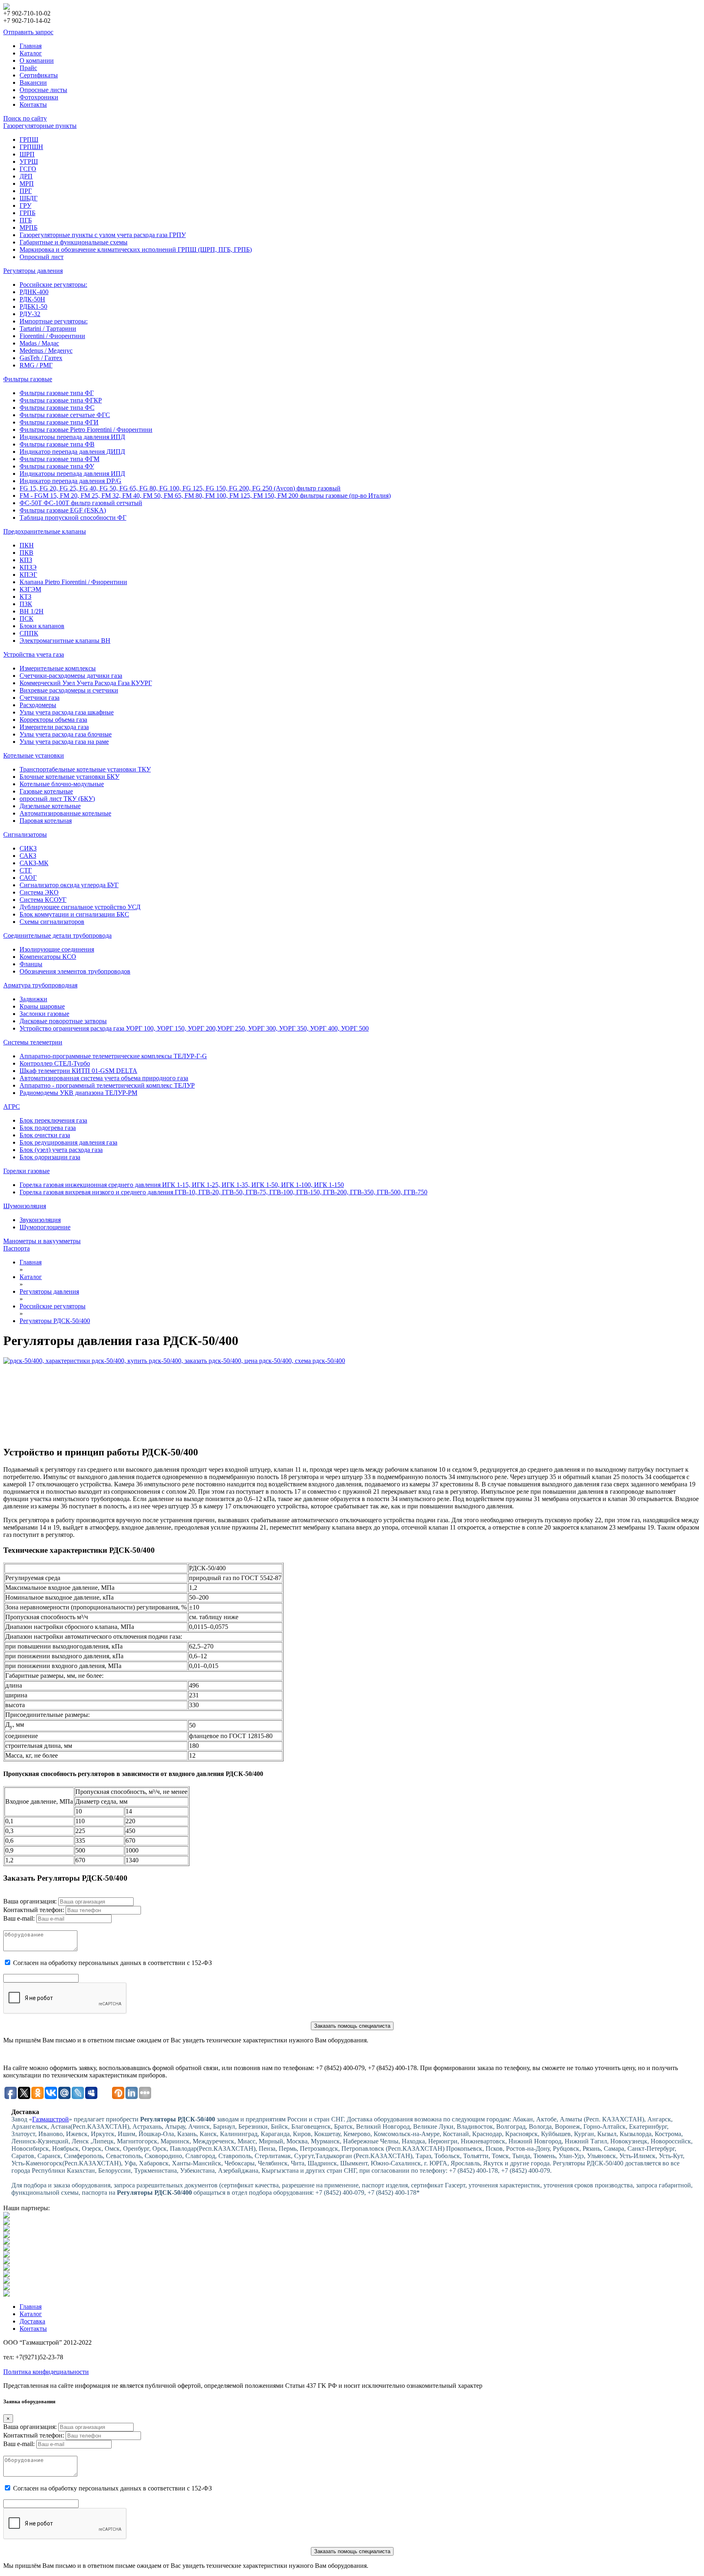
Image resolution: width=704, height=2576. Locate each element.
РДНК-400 (34, 292)
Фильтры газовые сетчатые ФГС (65, 415)
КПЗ (26, 560)
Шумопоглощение (45, 1227)
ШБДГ (29, 198)
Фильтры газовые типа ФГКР (61, 400)
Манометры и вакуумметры (42, 1241)
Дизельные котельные (50, 806)
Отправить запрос (28, 32)
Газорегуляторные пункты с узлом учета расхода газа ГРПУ (103, 235)
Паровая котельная (46, 821)
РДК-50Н (32, 299)
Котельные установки (34, 755)
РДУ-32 (30, 314)
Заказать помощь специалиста (352, 2026)
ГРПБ (27, 213)
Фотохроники (39, 97)
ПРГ (26, 191)
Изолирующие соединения (57, 949)
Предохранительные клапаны (45, 531)
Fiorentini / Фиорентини (52, 336)
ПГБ (26, 220)
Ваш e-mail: (19, 1918)
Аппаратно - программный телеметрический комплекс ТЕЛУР (107, 1085)
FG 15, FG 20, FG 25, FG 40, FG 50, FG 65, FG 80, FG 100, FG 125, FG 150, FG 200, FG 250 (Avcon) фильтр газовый (180, 488)
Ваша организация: (30, 1901)
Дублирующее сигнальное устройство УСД (80, 907)
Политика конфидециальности (46, 2372)
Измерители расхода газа (54, 727)
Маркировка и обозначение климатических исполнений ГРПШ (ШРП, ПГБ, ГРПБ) (136, 249)
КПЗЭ (28, 567)
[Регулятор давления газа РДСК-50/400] (352, 1398)
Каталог (31, 53)
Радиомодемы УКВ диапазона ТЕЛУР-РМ (78, 1093)
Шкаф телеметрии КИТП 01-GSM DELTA (78, 1071)
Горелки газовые (26, 1171)
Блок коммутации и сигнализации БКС (74, 914)
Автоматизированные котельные (65, 813)
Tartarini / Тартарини (48, 329)
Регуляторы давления (33, 271)
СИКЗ (28, 848)
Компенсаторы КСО (48, 957)
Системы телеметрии (33, 1042)
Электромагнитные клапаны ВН (65, 641)
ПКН (27, 545)
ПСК (26, 619)
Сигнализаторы (25, 834)
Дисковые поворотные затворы (63, 1021)
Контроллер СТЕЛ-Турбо (55, 1063)
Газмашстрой (51, 2119)
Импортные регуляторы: (54, 321)
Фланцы (31, 964)
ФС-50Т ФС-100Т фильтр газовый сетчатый (81, 503)
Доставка (32, 2321)
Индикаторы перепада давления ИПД (72, 437)
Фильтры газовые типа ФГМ (59, 459)
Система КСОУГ (43, 900)
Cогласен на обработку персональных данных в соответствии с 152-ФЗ (112, 1963)
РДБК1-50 (33, 307)
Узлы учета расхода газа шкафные (67, 712)
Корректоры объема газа (53, 720)
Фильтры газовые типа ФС (57, 408)
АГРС (12, 1107)
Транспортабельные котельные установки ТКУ (85, 769)
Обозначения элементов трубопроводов (75, 971)
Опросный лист (42, 257)
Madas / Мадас (39, 343)
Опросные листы (43, 90)
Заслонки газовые (44, 1014)
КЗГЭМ (30, 589)
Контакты (33, 104)
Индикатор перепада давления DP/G (70, 481)
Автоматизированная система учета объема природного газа (104, 1078)
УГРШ (29, 162)
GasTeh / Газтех (41, 358)
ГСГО (28, 169)
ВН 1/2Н (32, 611)
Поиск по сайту (25, 118)
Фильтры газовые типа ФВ (57, 444)
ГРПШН (31, 147)
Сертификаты (39, 75)
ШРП (27, 154)
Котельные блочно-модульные (62, 784)
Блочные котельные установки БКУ (69, 777)
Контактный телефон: (34, 1910)
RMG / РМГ (36, 365)
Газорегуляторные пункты (40, 126)
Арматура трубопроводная (40, 985)
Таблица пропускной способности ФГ (73, 518)
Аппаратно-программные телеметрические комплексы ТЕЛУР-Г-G (113, 1056)
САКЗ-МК (34, 863)
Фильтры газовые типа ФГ (57, 393)
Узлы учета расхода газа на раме (64, 742)
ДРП (26, 176)
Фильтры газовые (28, 379)
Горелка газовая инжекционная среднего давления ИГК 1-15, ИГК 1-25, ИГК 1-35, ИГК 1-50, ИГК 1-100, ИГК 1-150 (182, 1185)
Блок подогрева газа (48, 1128)
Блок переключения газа (53, 1120)
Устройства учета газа (34, 654)
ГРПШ (29, 140)
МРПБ (29, 227)
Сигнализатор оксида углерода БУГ (69, 885)
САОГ (28, 878)
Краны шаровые (42, 1006)
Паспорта (16, 1248)
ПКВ (26, 553)
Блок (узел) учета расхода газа (61, 1150)
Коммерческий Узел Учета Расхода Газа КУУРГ (86, 683)
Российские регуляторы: (53, 285)
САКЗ (28, 856)
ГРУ (25, 206)
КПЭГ (28, 575)
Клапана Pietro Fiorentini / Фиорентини (73, 582)
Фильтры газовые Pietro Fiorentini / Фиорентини (86, 430)
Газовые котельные (46, 791)
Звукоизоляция (40, 1220)
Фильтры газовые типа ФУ (57, 466)
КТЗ (25, 597)
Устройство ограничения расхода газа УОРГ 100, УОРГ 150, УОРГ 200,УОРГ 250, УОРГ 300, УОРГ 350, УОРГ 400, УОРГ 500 (194, 1028)
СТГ (26, 870)
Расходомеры (38, 705)
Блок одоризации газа (50, 1157)
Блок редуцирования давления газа (68, 1142)
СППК (29, 633)
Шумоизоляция (25, 1206)
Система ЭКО (39, 892)
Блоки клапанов (42, 626)
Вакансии (33, 82)
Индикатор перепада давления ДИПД (72, 452)
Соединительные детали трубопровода (57, 935)
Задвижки (33, 999)
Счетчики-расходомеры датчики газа (71, 676)
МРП (27, 184)
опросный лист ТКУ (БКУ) (57, 799)
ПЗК (26, 604)
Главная (31, 46)
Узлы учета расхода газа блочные (66, 734)
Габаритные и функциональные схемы (74, 242)
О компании (37, 60)
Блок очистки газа (45, 1135)
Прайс (28, 68)
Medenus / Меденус (46, 351)
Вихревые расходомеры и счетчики (69, 690)
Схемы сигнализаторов (52, 922)
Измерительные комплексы (58, 668)
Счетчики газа (40, 698)
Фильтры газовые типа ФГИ (59, 422)
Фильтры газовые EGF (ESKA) (63, 510)
